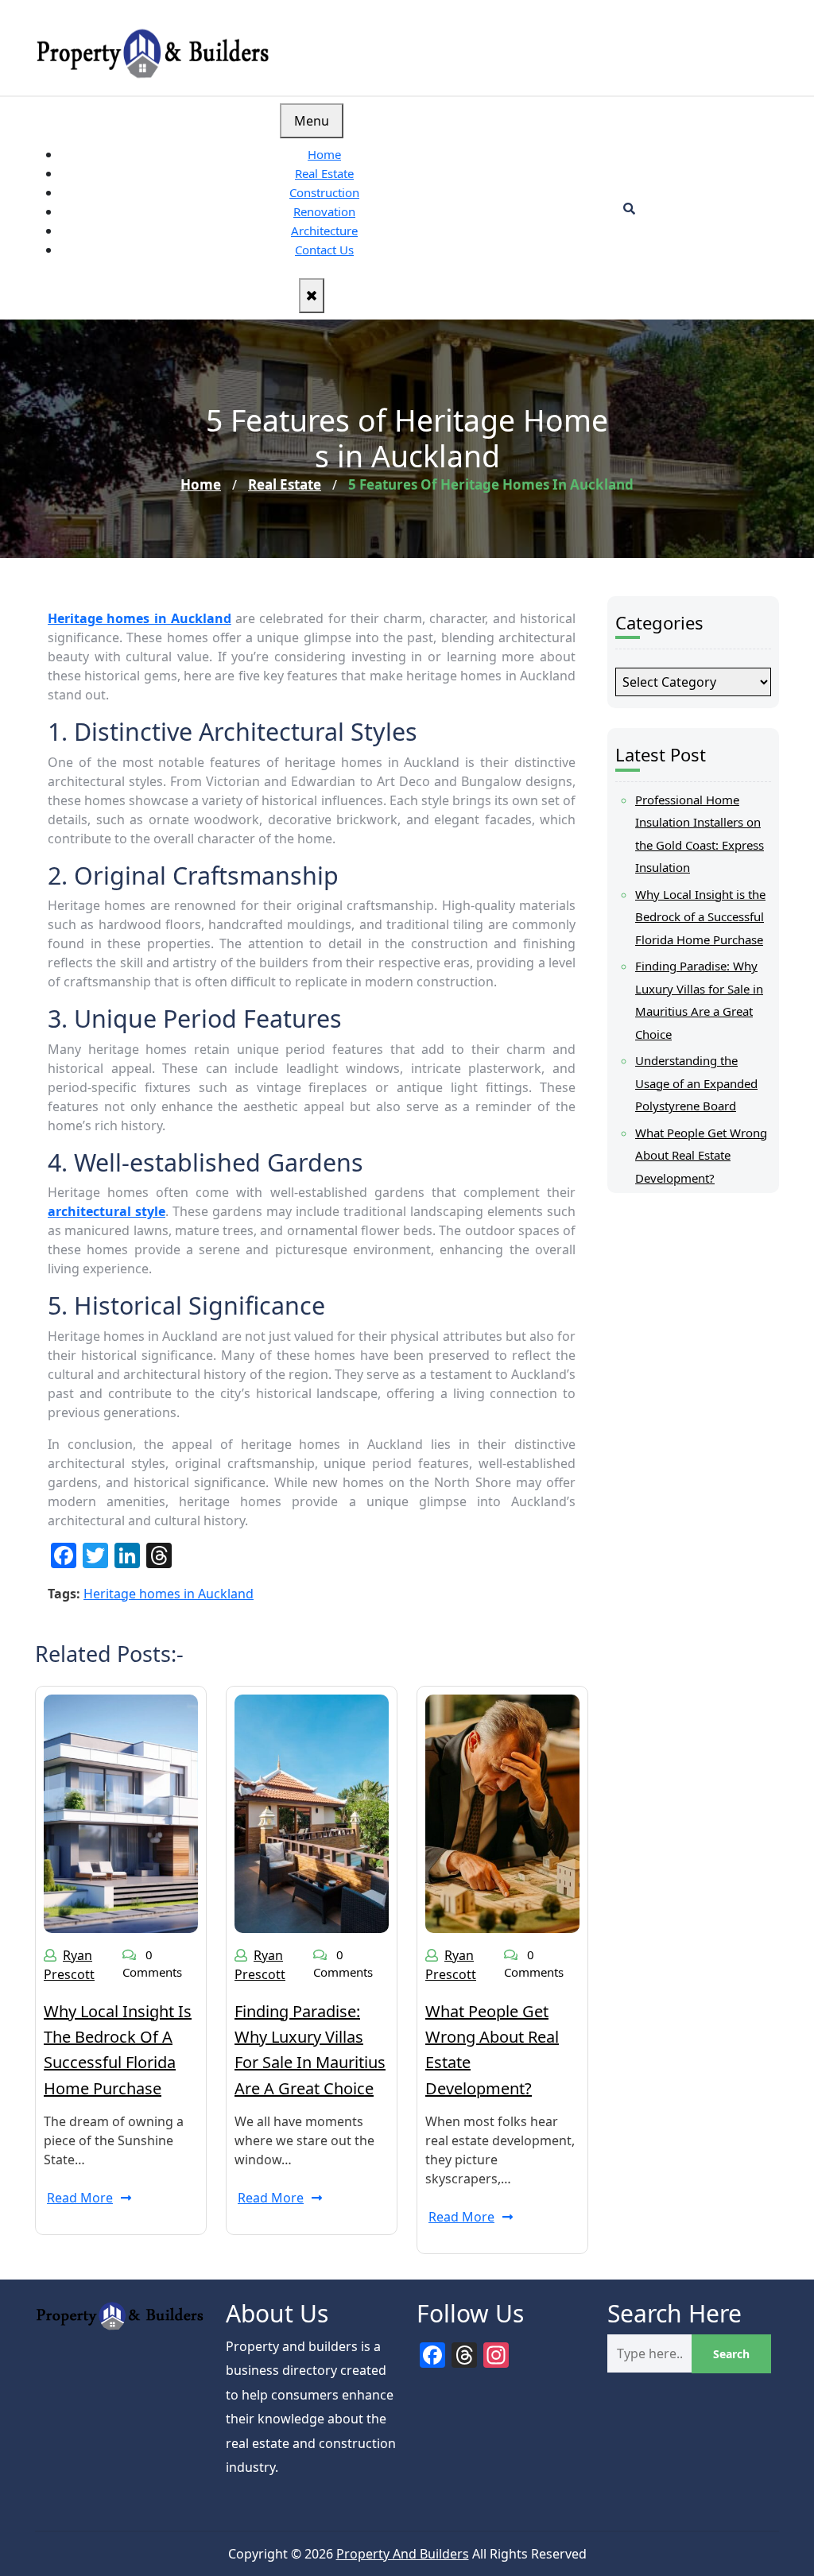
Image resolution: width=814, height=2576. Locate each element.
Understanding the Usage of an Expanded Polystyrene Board (696, 1083)
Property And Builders (403, 2554)
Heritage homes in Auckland (169, 1594)
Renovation (324, 211)
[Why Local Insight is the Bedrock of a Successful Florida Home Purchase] (121, 1812)
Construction (324, 192)
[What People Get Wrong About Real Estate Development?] (502, 1812)
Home (324, 154)
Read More (80, 2198)
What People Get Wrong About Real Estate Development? (701, 1155)
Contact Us (324, 250)
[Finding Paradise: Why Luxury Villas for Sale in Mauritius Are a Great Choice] (312, 1812)
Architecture (324, 230)
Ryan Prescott (69, 1965)
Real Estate (324, 173)
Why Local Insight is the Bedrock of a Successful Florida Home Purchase (700, 917)
